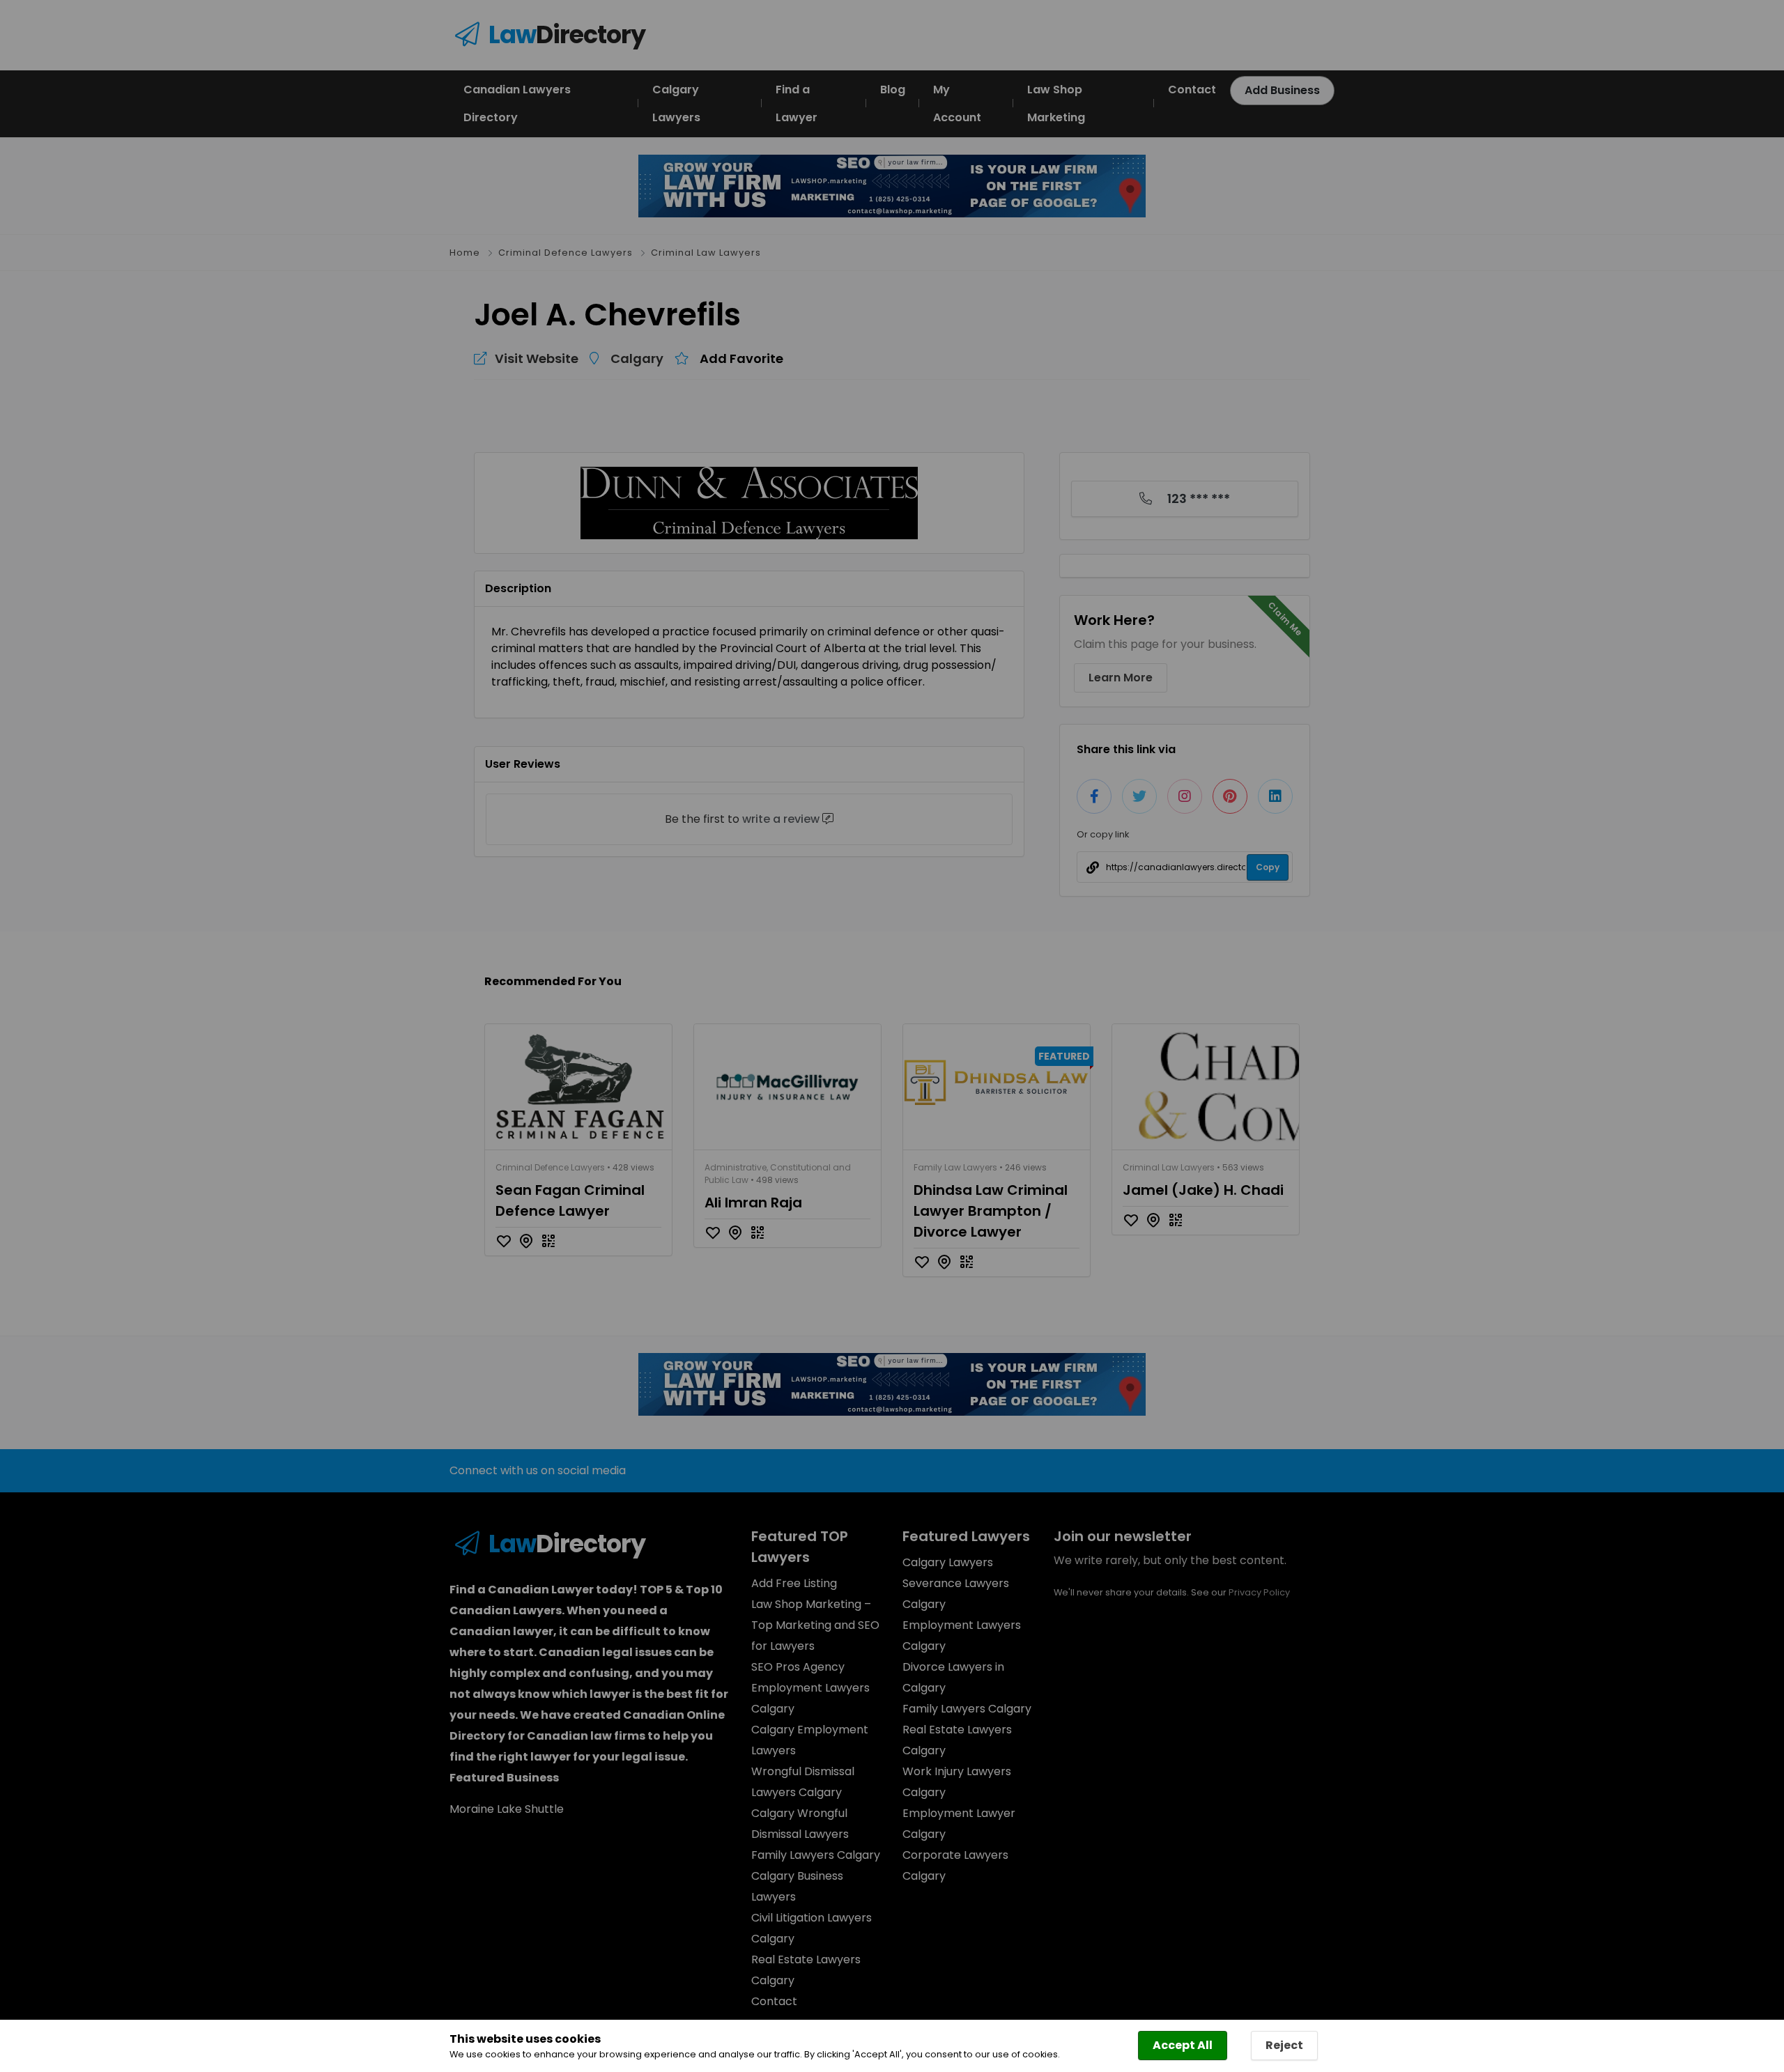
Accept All (1183, 2045)
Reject (1284, 2045)
